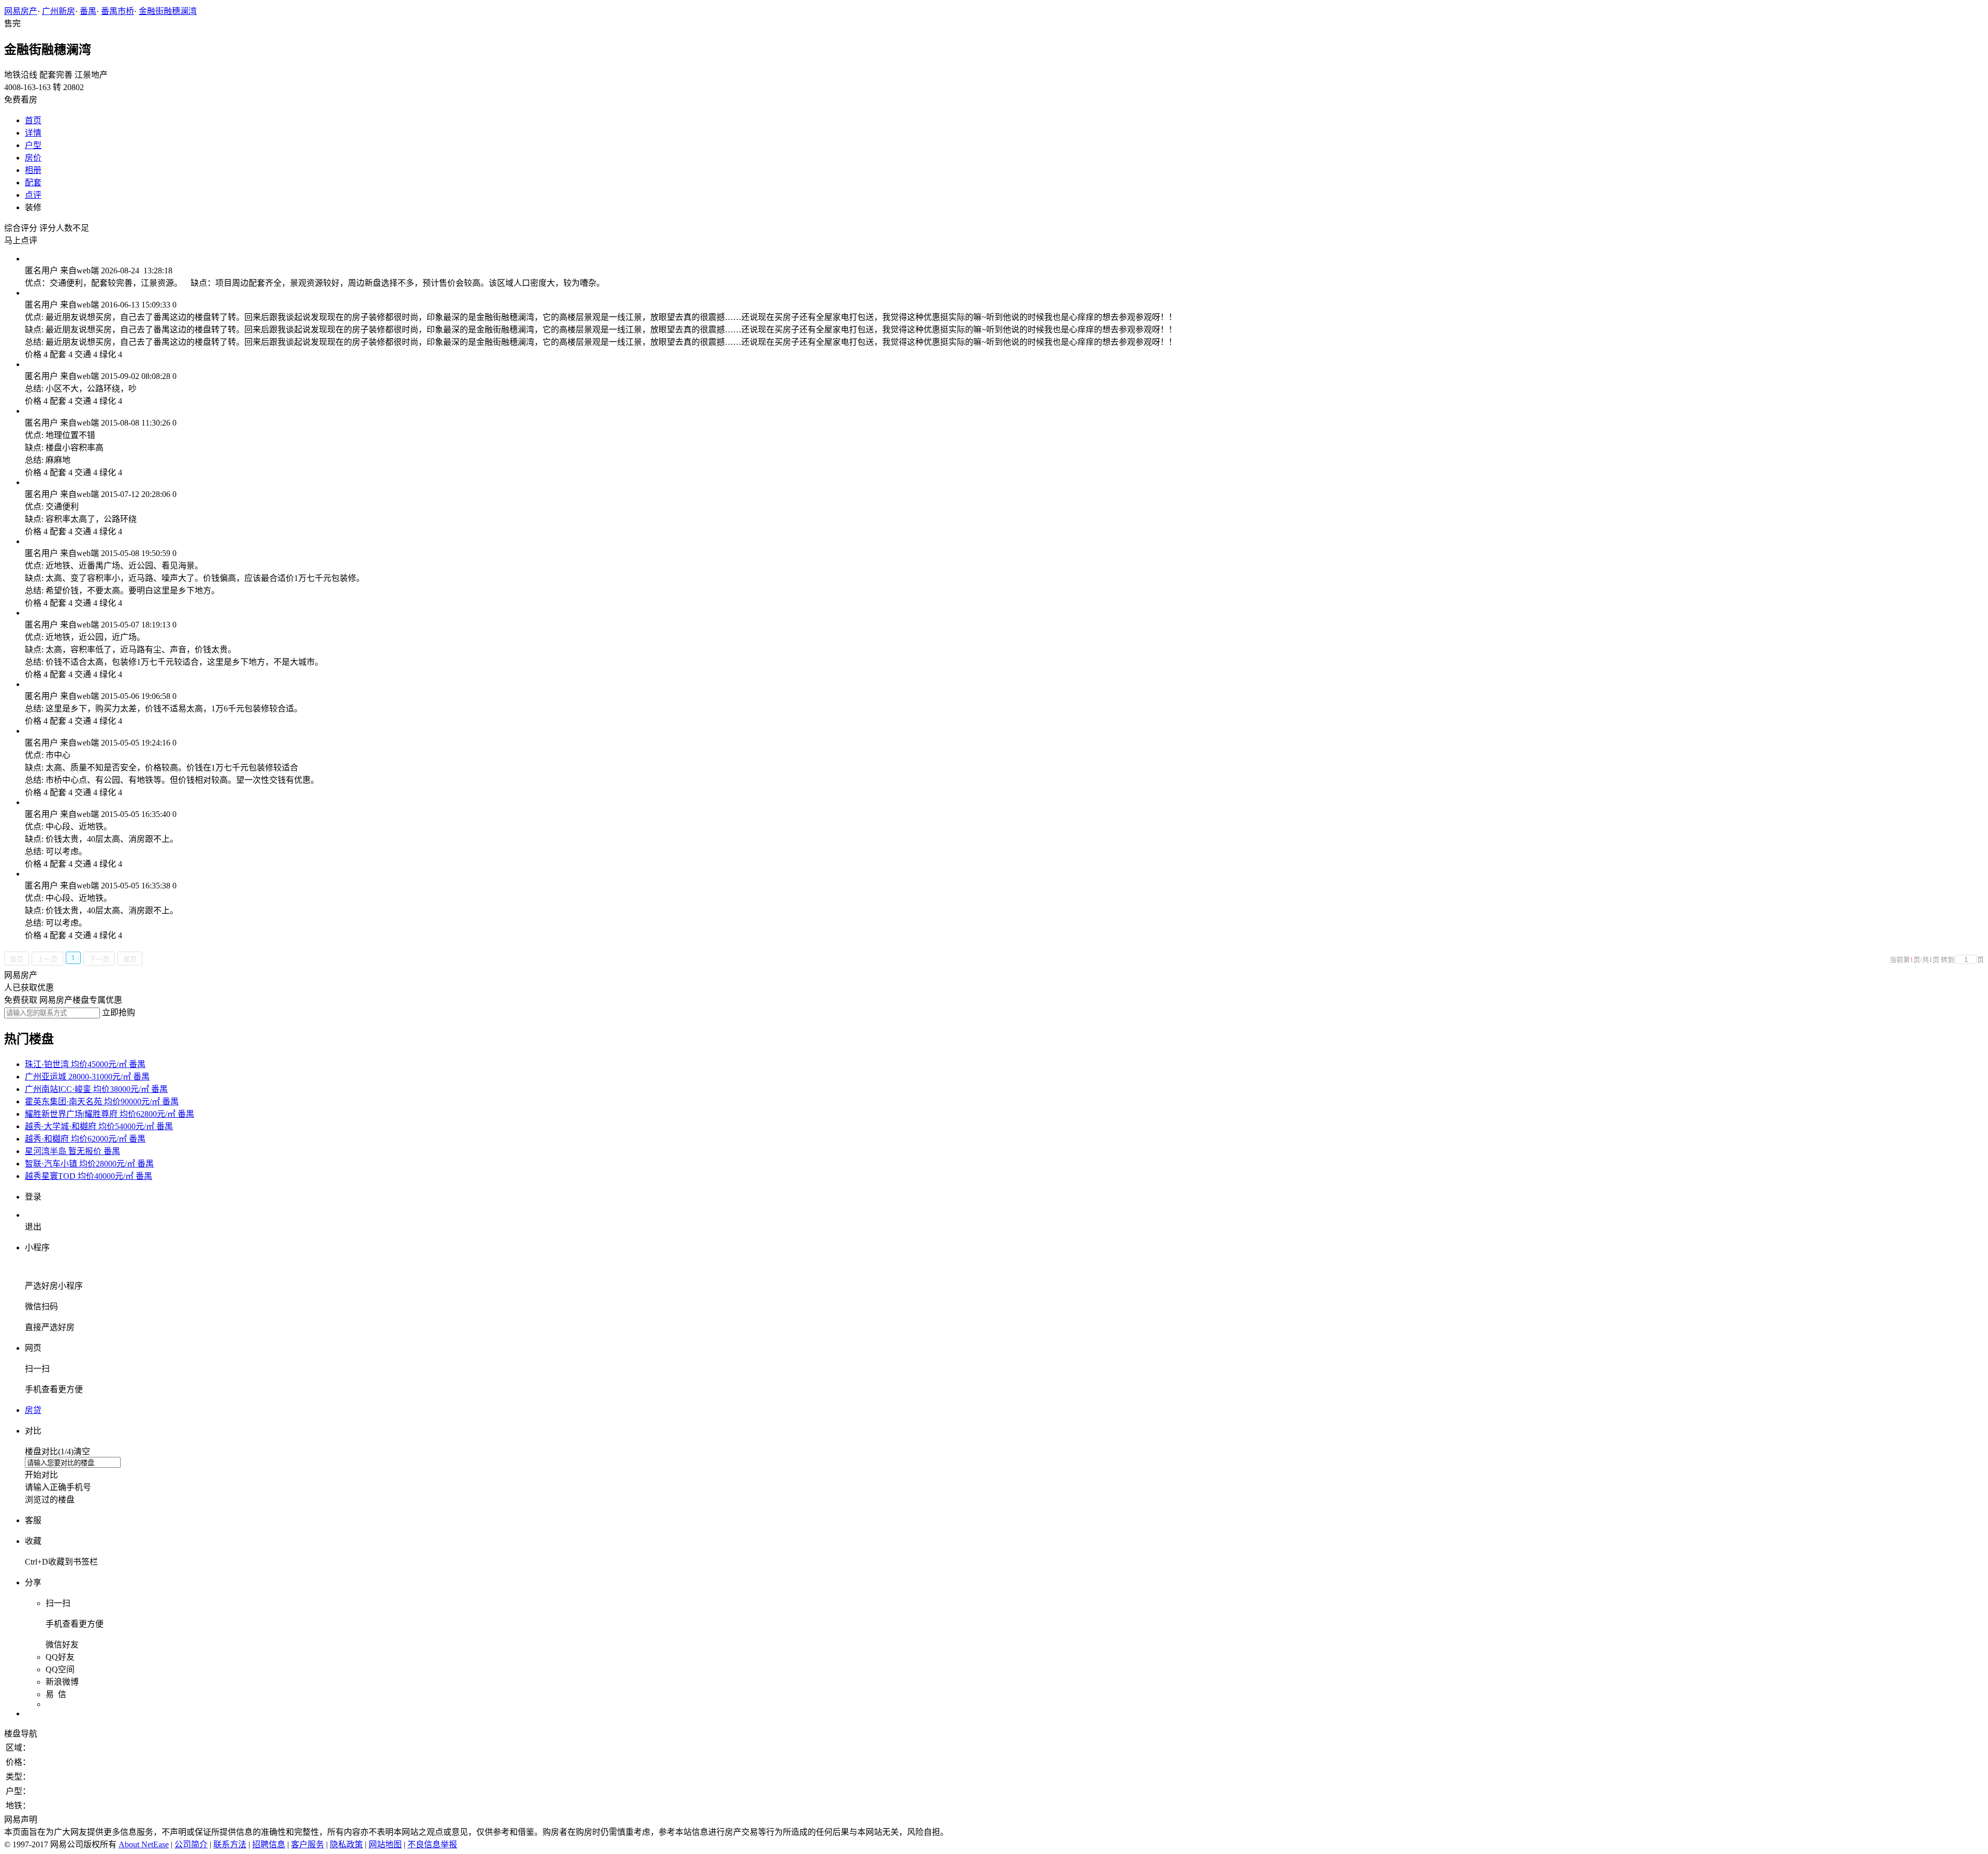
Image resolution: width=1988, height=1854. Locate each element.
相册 (33, 170)
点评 (33, 195)
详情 (33, 133)
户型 (33, 145)
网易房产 (21, 11)
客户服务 (308, 1844)
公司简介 (191, 1844)
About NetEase (144, 1844)
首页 (33, 120)
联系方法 (230, 1844)
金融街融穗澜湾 (168, 11)
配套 (33, 183)
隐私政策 (346, 1844)
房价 (33, 158)
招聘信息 (269, 1844)
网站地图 (385, 1844)
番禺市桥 (118, 11)
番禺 (88, 11)
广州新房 (59, 11)
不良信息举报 (432, 1844)
